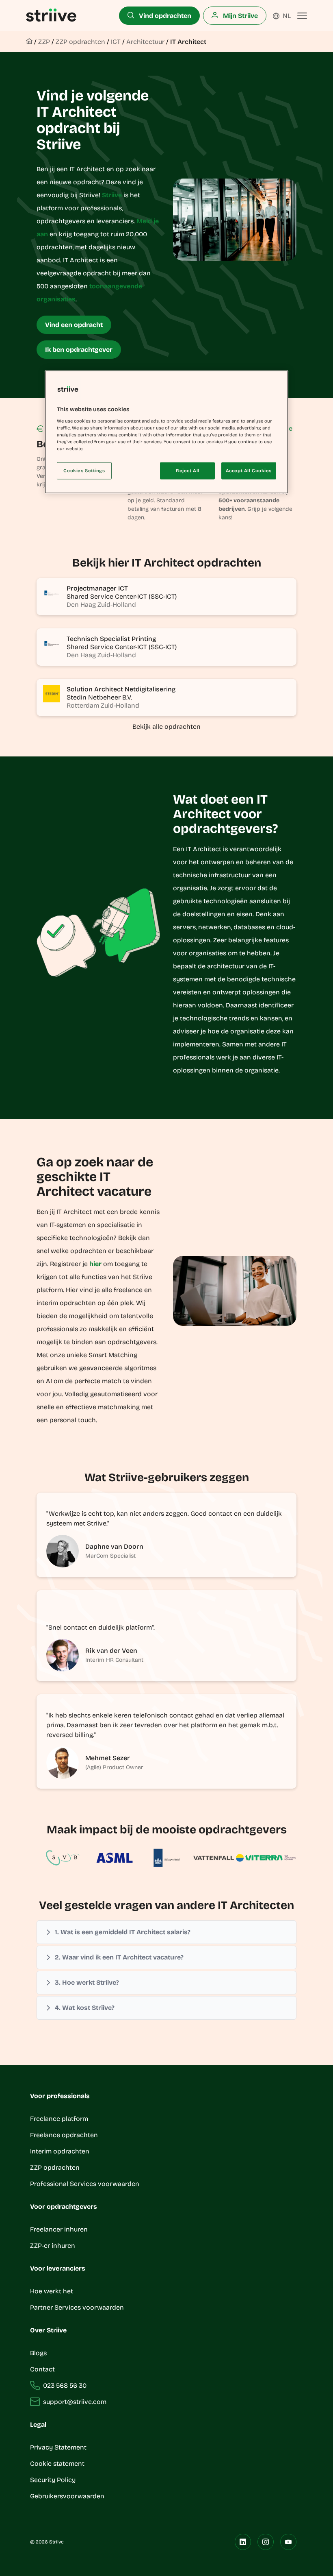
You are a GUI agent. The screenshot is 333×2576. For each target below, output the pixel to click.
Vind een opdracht (74, 325)
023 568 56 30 (65, 2385)
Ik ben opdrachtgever (79, 350)
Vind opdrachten (164, 16)
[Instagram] (266, 2542)
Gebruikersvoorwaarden (67, 2496)
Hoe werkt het (52, 2291)
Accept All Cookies (249, 471)
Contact (42, 2369)
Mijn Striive (240, 16)
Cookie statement (58, 2464)
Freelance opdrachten (64, 2135)
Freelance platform (59, 2119)
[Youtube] (288, 2542)
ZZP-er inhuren (53, 2246)
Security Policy (53, 2480)
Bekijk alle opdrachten (166, 727)
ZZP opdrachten (80, 42)
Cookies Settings (84, 471)
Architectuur (145, 42)
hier (95, 1264)
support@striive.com (75, 2402)
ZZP (44, 42)
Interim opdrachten (60, 2151)
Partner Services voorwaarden (77, 2307)
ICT (116, 42)
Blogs (38, 2353)
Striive (112, 195)
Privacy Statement (58, 2447)
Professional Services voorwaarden (85, 2184)
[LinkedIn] (243, 2542)
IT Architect (188, 42)
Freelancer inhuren (59, 2229)
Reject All (188, 471)
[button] (166, 1932)
